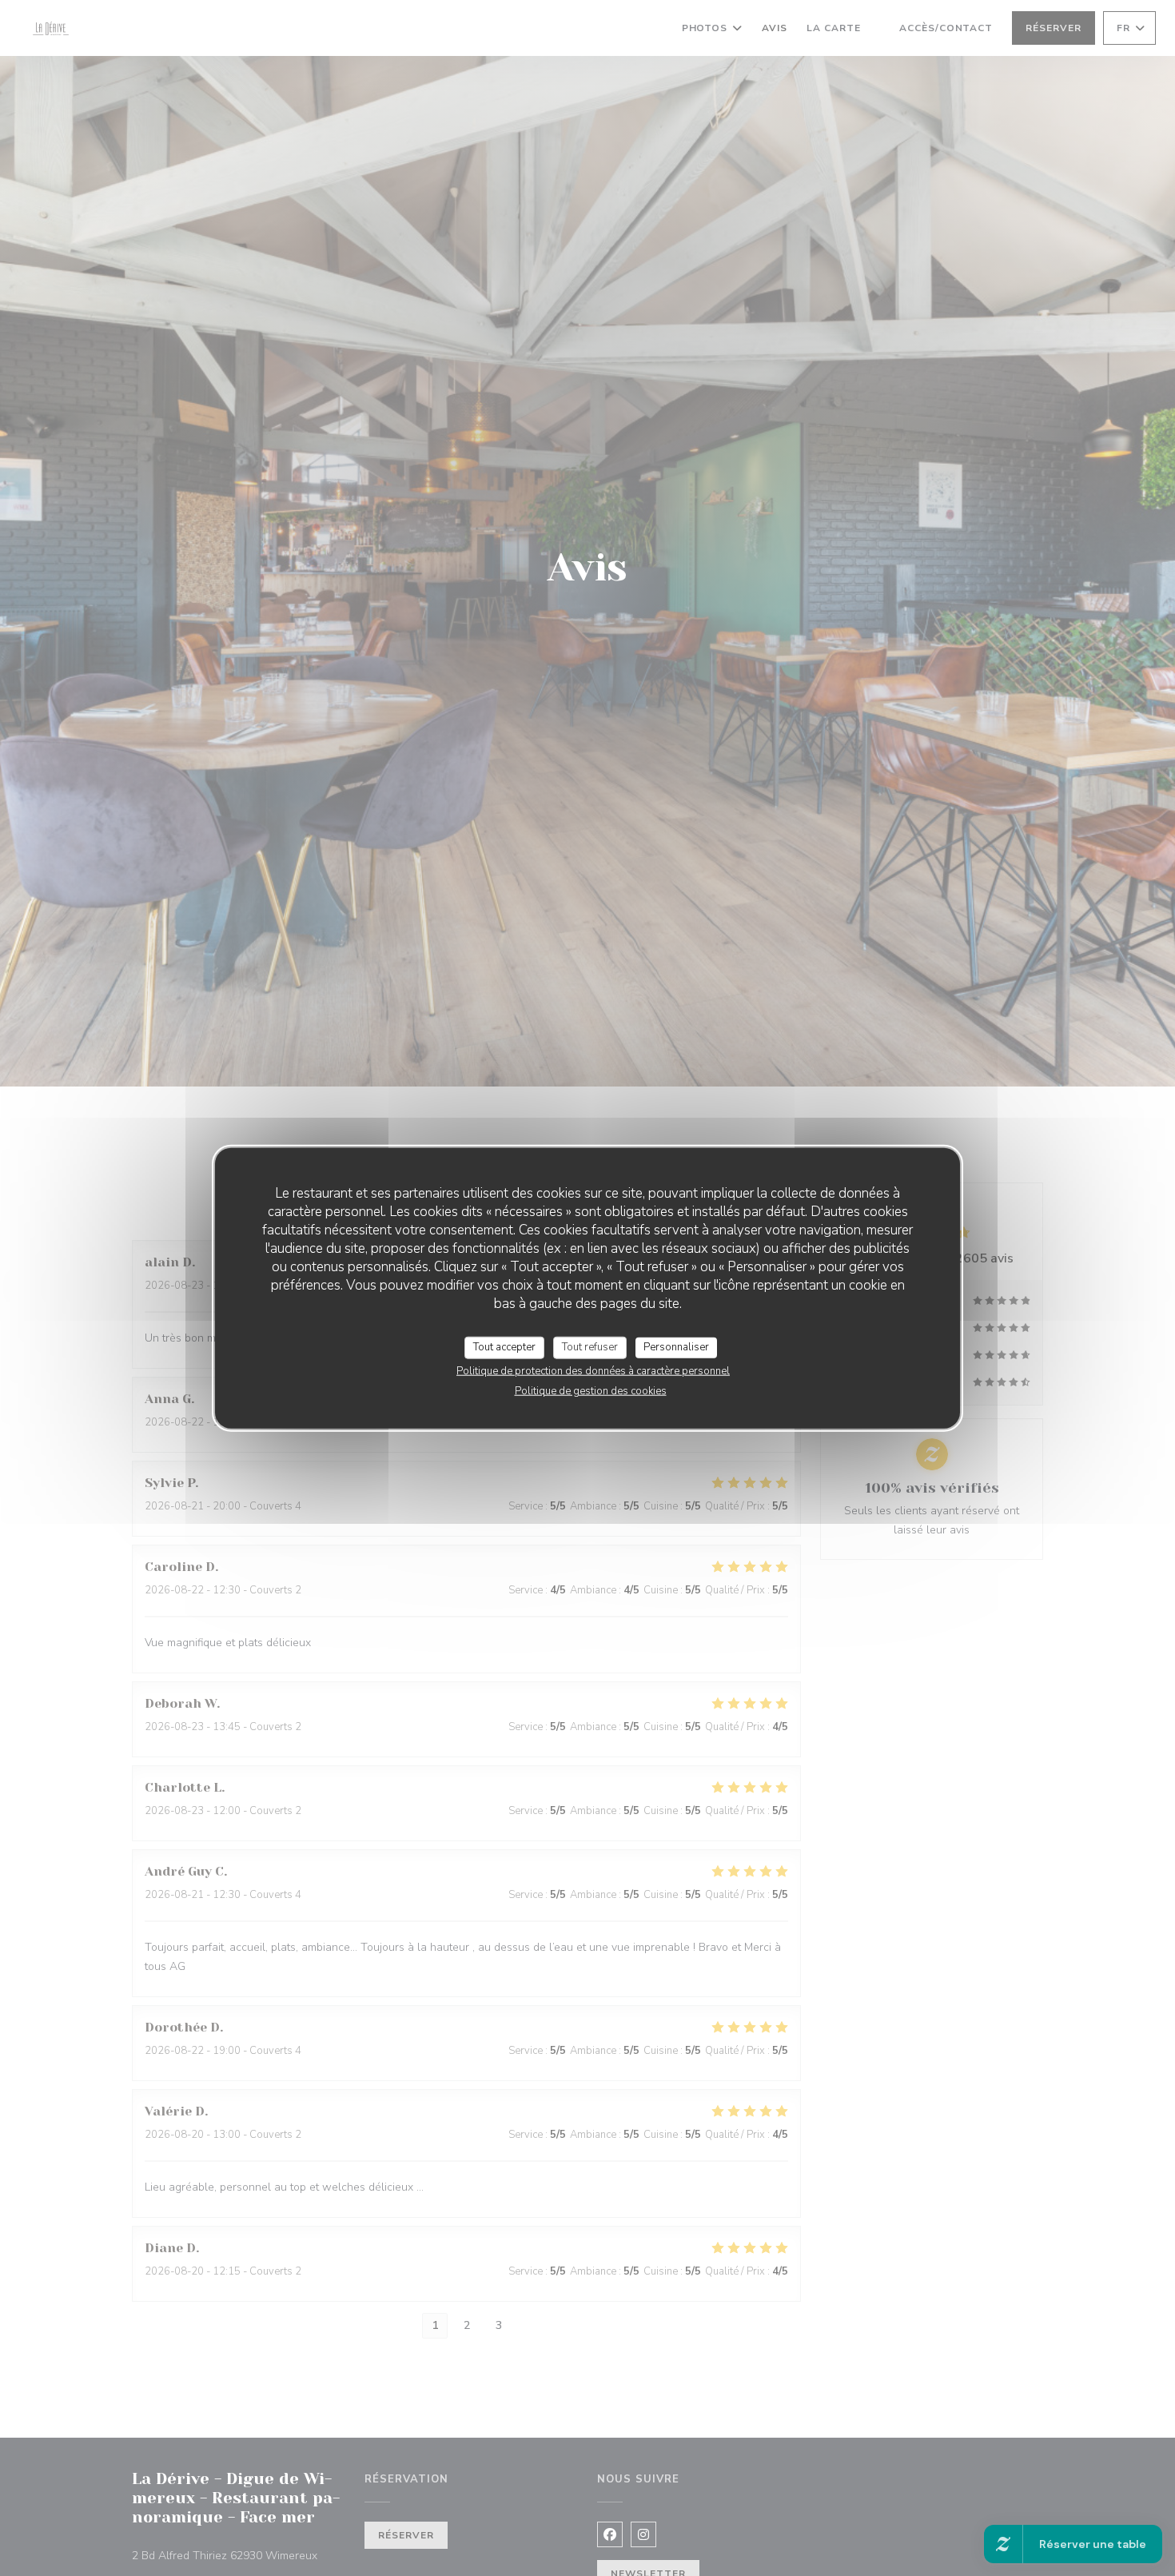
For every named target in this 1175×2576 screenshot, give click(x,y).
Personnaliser (676, 1347)
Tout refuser (590, 1347)
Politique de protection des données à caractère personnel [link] (593, 1370)
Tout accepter (504, 1347)
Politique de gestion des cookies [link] (591, 1390)
